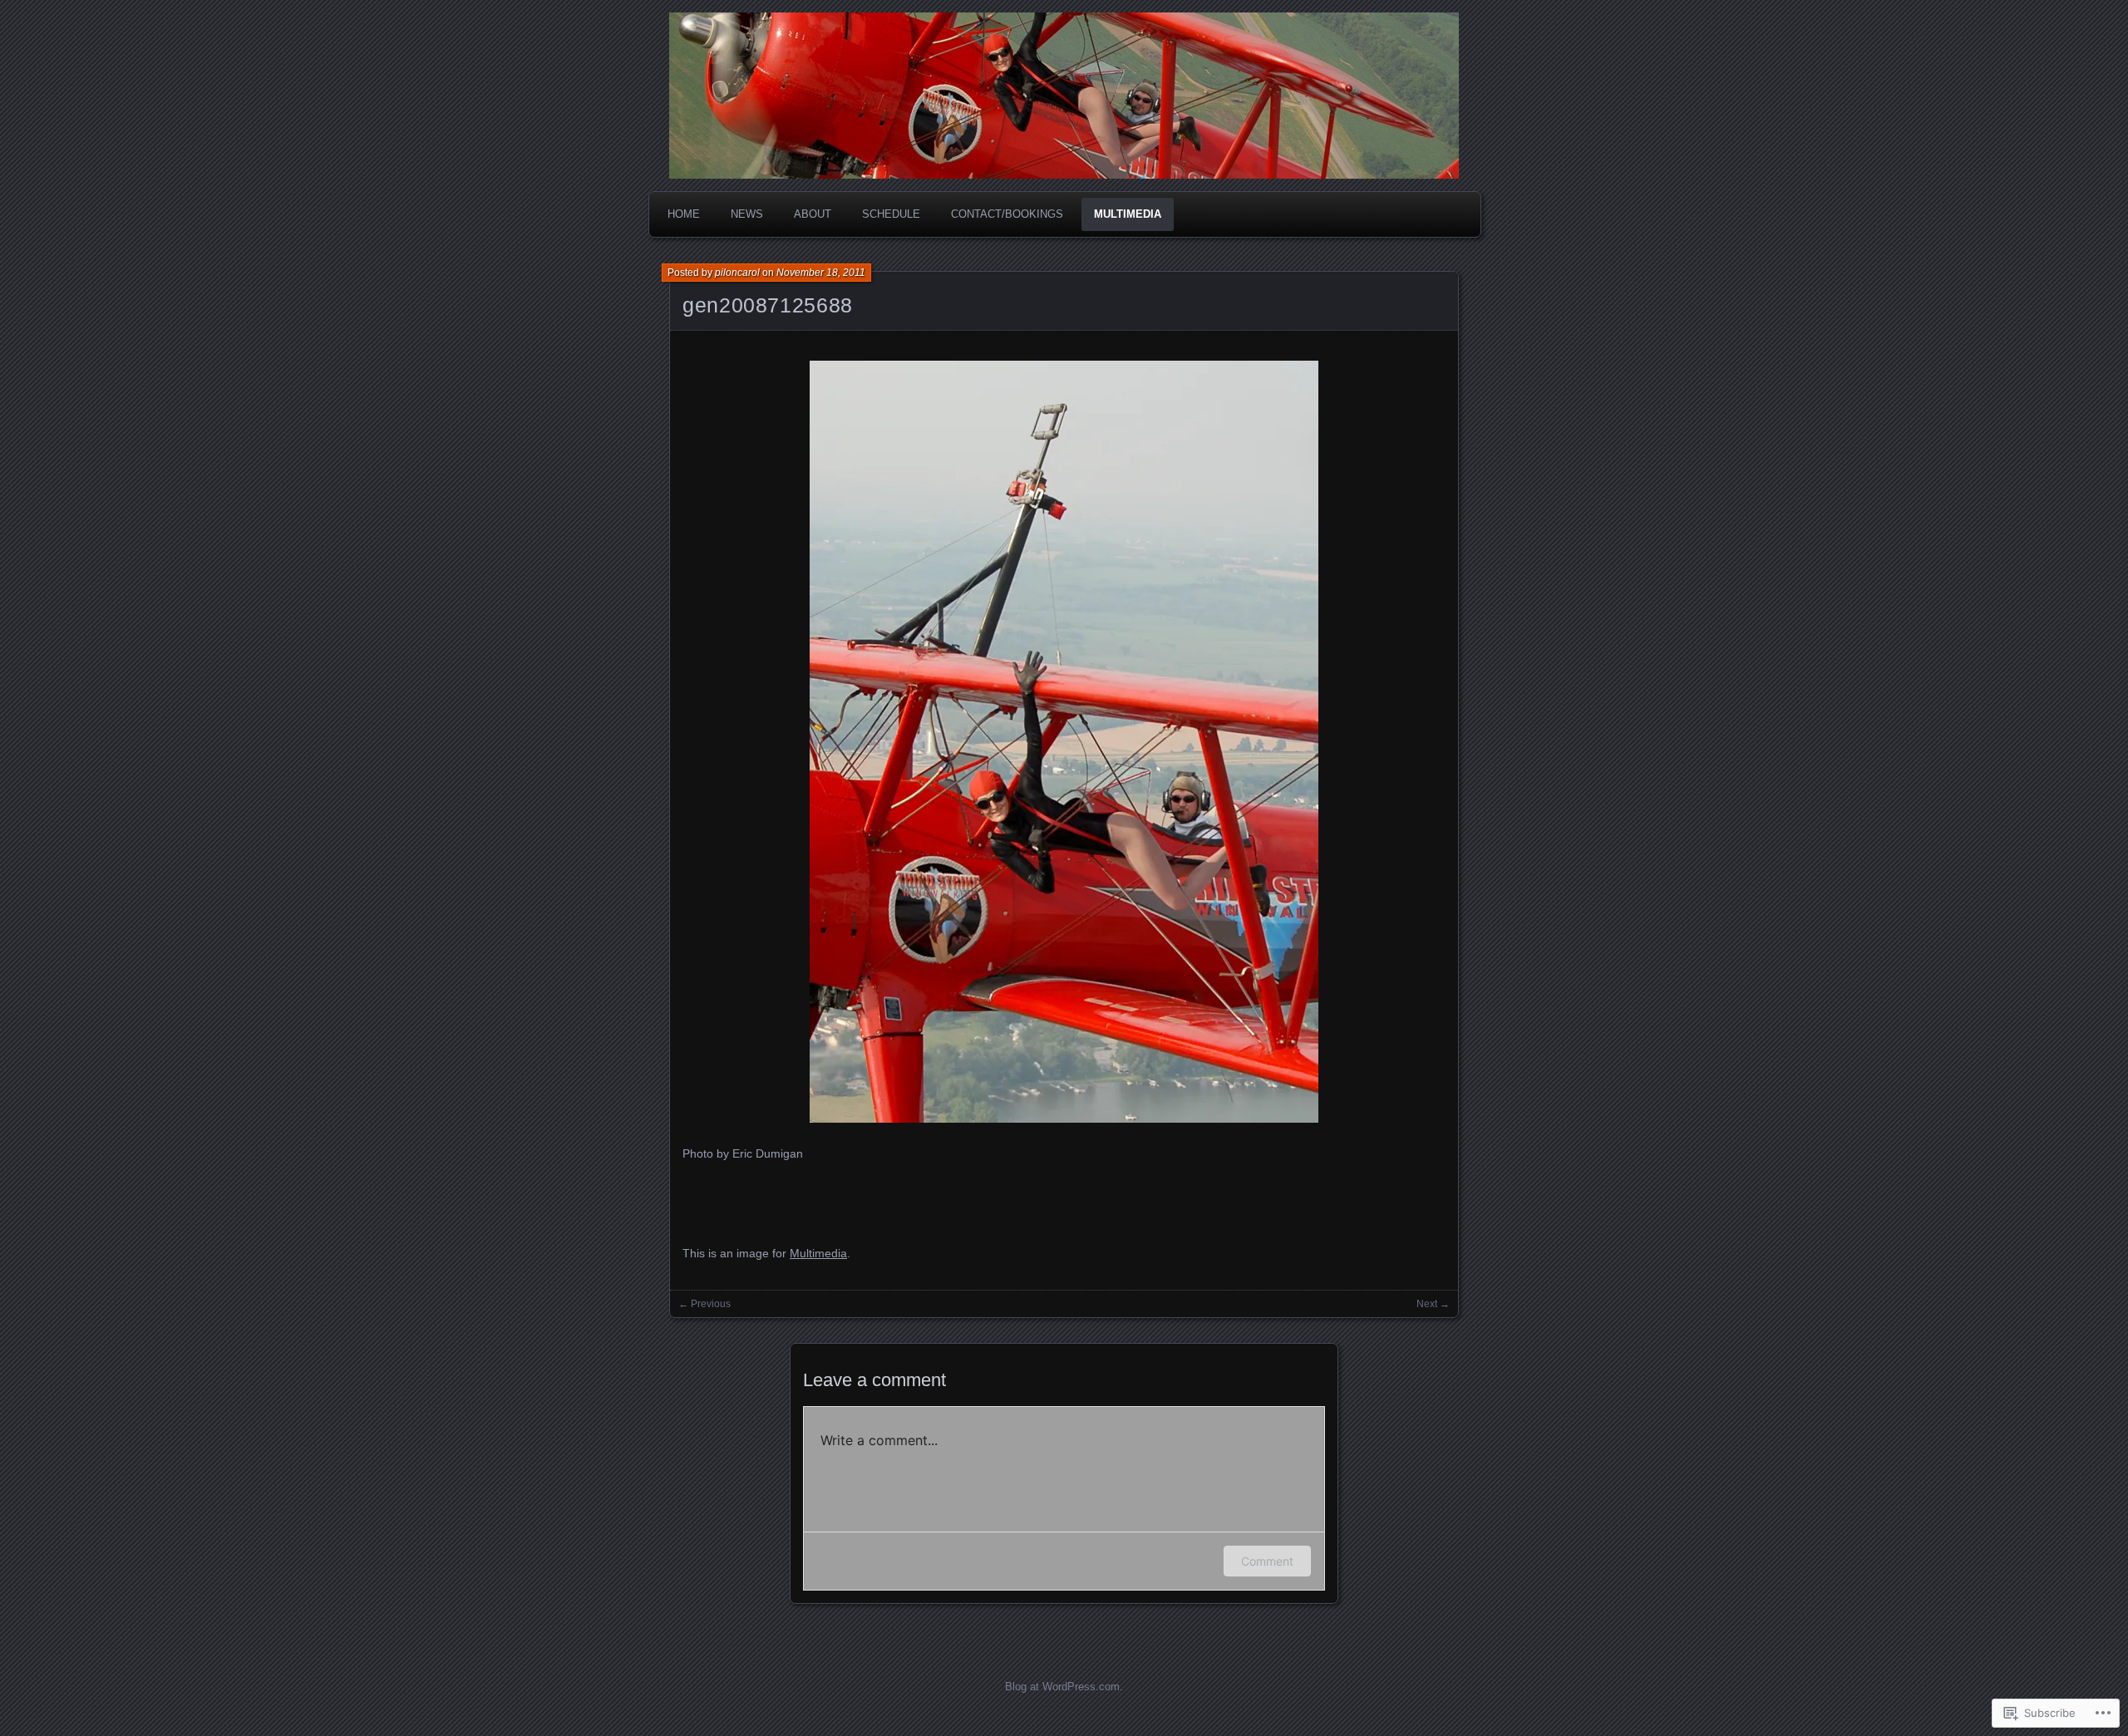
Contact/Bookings (1007, 214)
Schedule (891, 214)
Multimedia (1128, 214)
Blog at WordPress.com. (1064, 1687)
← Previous (704, 1304)
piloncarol (737, 273)
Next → (1433, 1304)
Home (684, 214)
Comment (1267, 1561)
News (747, 214)
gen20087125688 (768, 305)
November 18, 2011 (821, 273)
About (813, 214)
